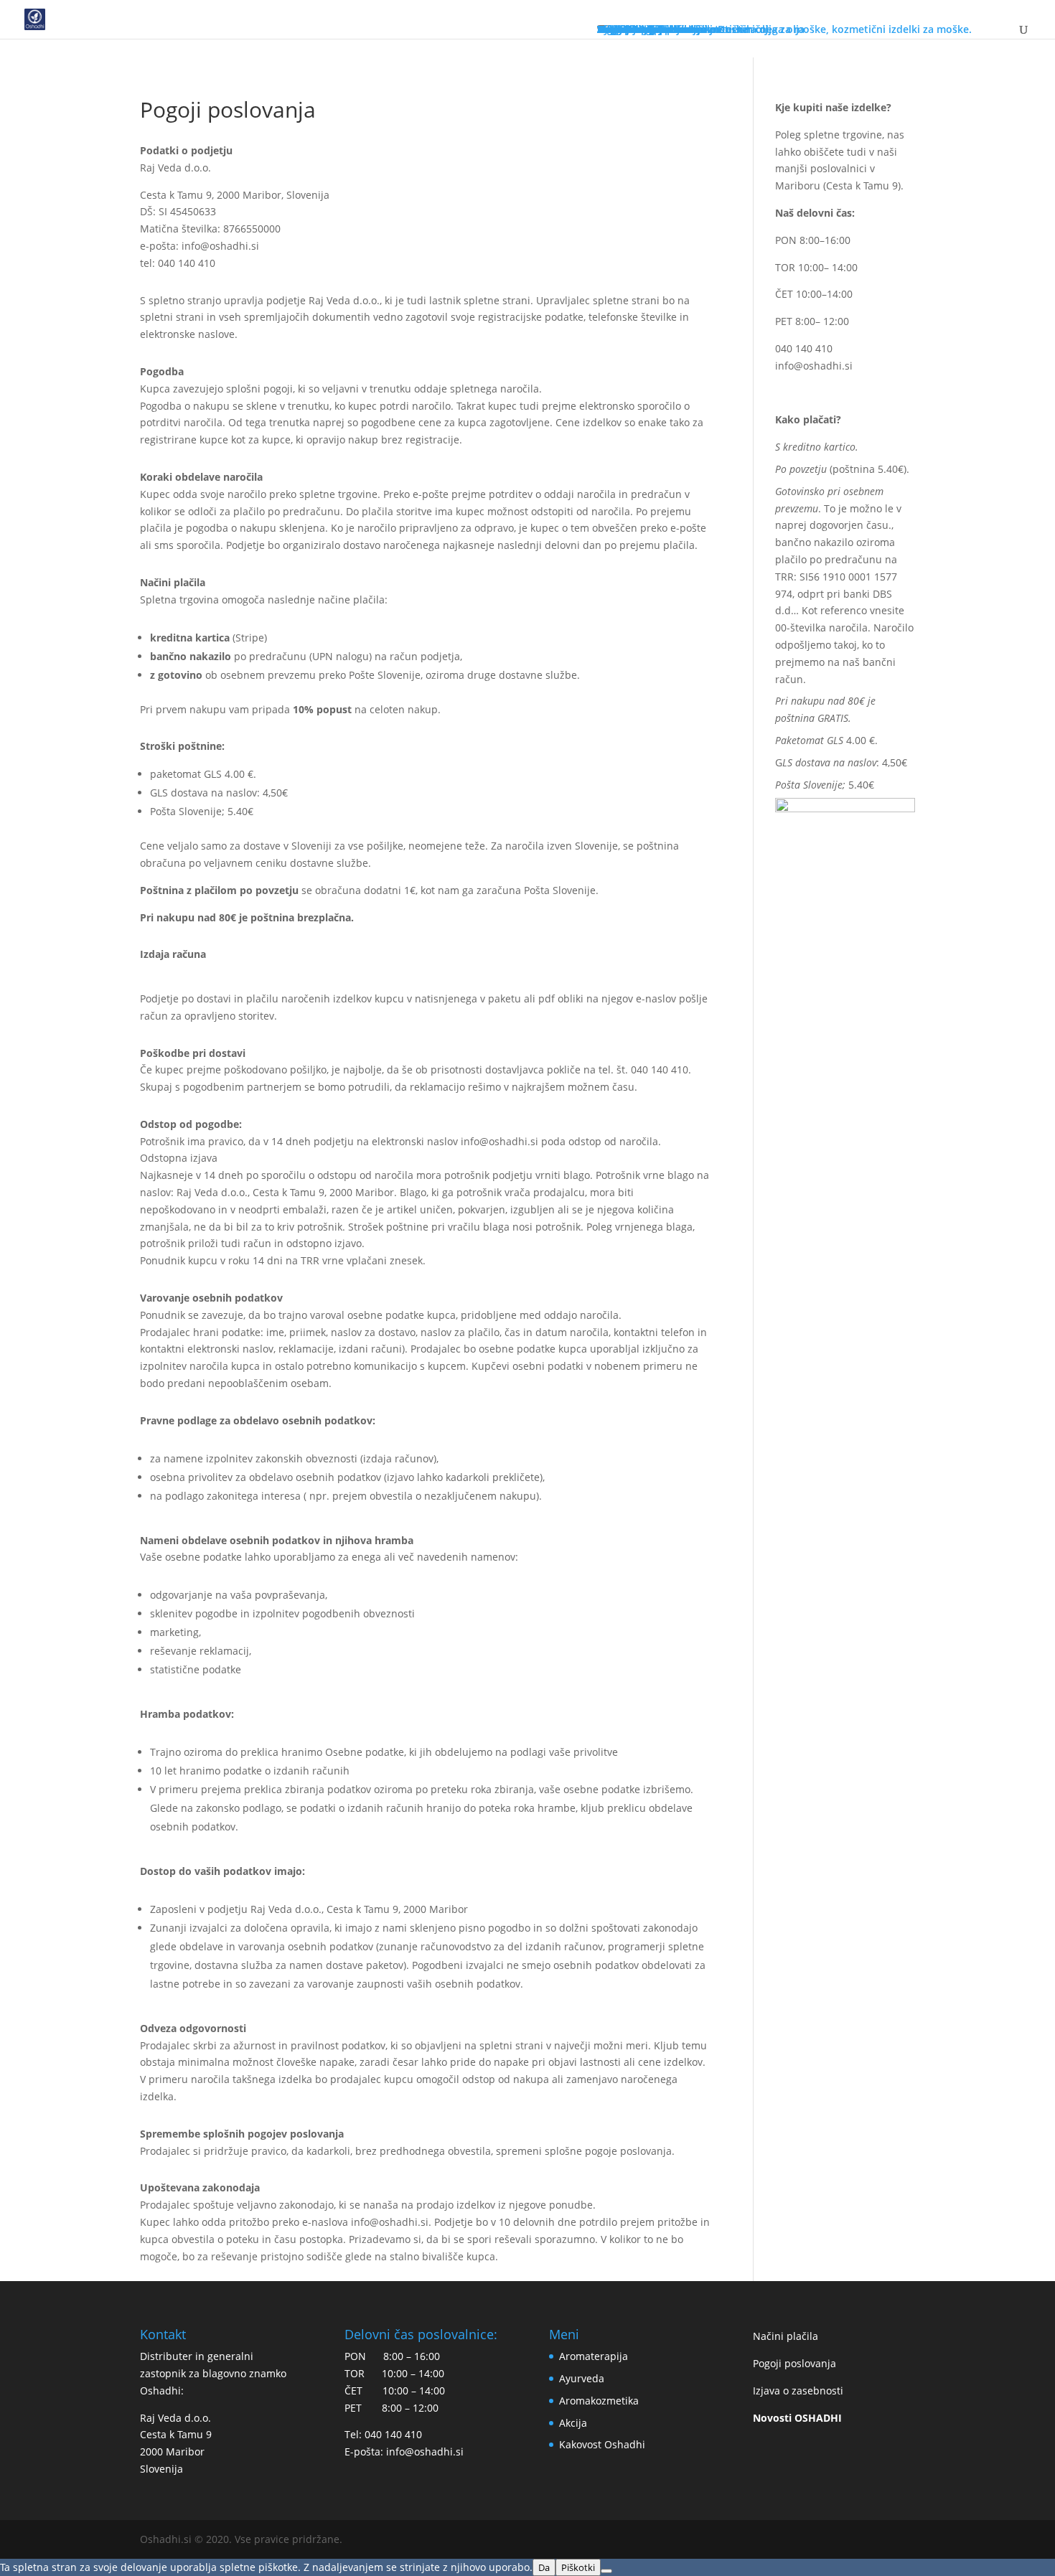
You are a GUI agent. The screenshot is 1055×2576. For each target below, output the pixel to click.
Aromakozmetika (599, 2401)
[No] (606, 2571)
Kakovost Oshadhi (602, 2444)
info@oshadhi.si (814, 366)
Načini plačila (786, 2336)
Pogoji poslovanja (794, 2363)
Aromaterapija (594, 2356)
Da (544, 2567)
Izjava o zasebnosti (798, 2391)
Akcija (573, 2423)
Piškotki (578, 2567)
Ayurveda (582, 2378)
